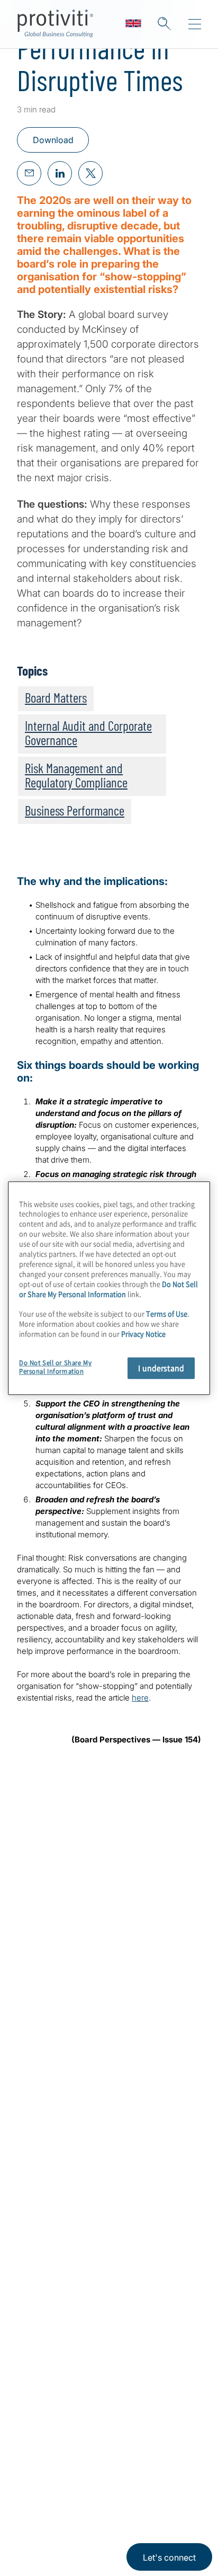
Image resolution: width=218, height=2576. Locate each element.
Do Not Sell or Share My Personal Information (108, 1289)
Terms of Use (93, 2505)
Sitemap (35, 2372)
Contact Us (42, 2251)
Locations (39, 2311)
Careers (35, 2221)
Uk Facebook (106, 2455)
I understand (161, 1368)
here (140, 1698)
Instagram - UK (27, 2455)
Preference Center (58, 2342)
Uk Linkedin (53, 2455)
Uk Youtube (133, 2455)
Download (53, 140)
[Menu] (195, 24)
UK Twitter (80, 2455)
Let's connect (169, 2557)
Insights (35, 2281)
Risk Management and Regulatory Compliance (76, 775)
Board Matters (56, 697)
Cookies (72, 2537)
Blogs (159, 2455)
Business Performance (75, 810)
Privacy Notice (40, 2505)
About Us (38, 2190)
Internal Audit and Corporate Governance (88, 733)
